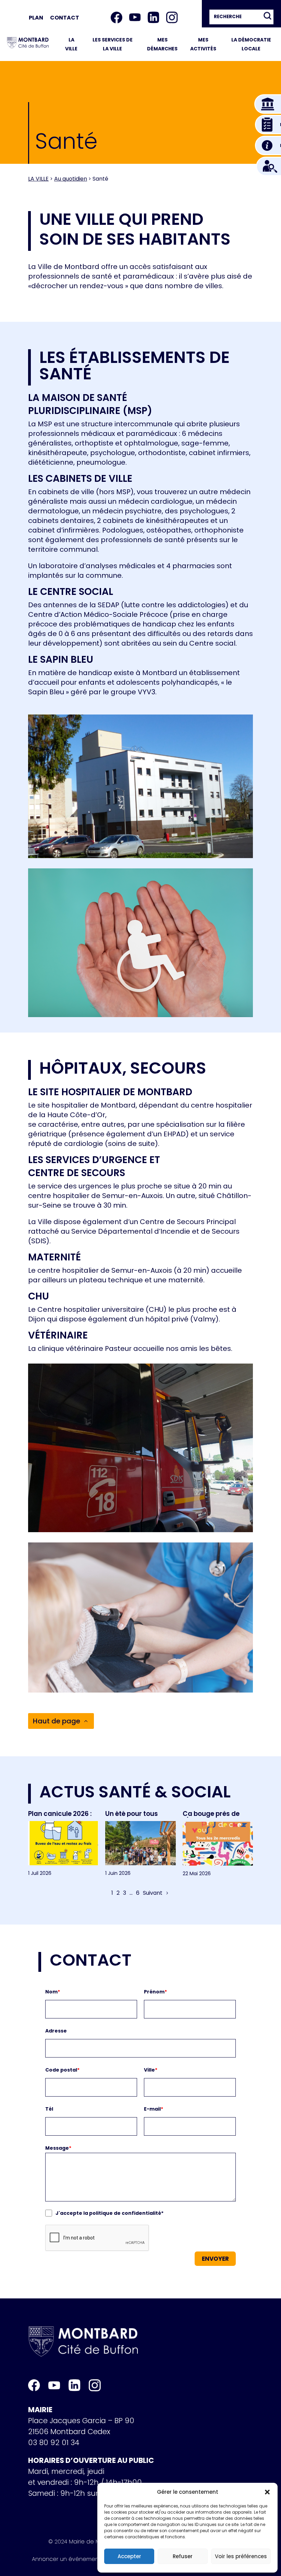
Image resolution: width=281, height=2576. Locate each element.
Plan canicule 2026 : (60, 1814)
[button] (267, 2492)
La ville (38, 179)
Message (58, 2148)
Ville (151, 2070)
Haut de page (57, 1721)
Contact (65, 18)
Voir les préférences (241, 2556)
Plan (36, 18)
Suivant (153, 1893)
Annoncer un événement (66, 2560)
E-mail (154, 2109)
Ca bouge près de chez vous (211, 1817)
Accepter (129, 2556)
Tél (49, 2109)
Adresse (56, 2031)
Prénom (155, 1992)
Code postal (62, 2070)
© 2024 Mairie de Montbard (85, 2543)
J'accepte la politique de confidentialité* (109, 2213)
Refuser (183, 2556)
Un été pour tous (132, 1814)
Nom (53, 1992)
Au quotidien (71, 179)
